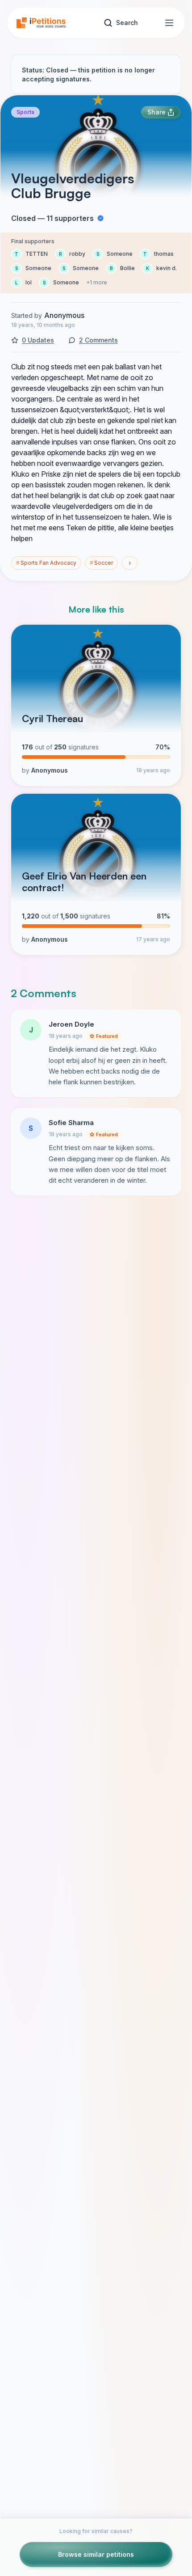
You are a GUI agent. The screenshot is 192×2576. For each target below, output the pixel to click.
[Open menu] (169, 23)
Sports (25, 112)
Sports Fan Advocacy (46, 563)
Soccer (101, 563)
